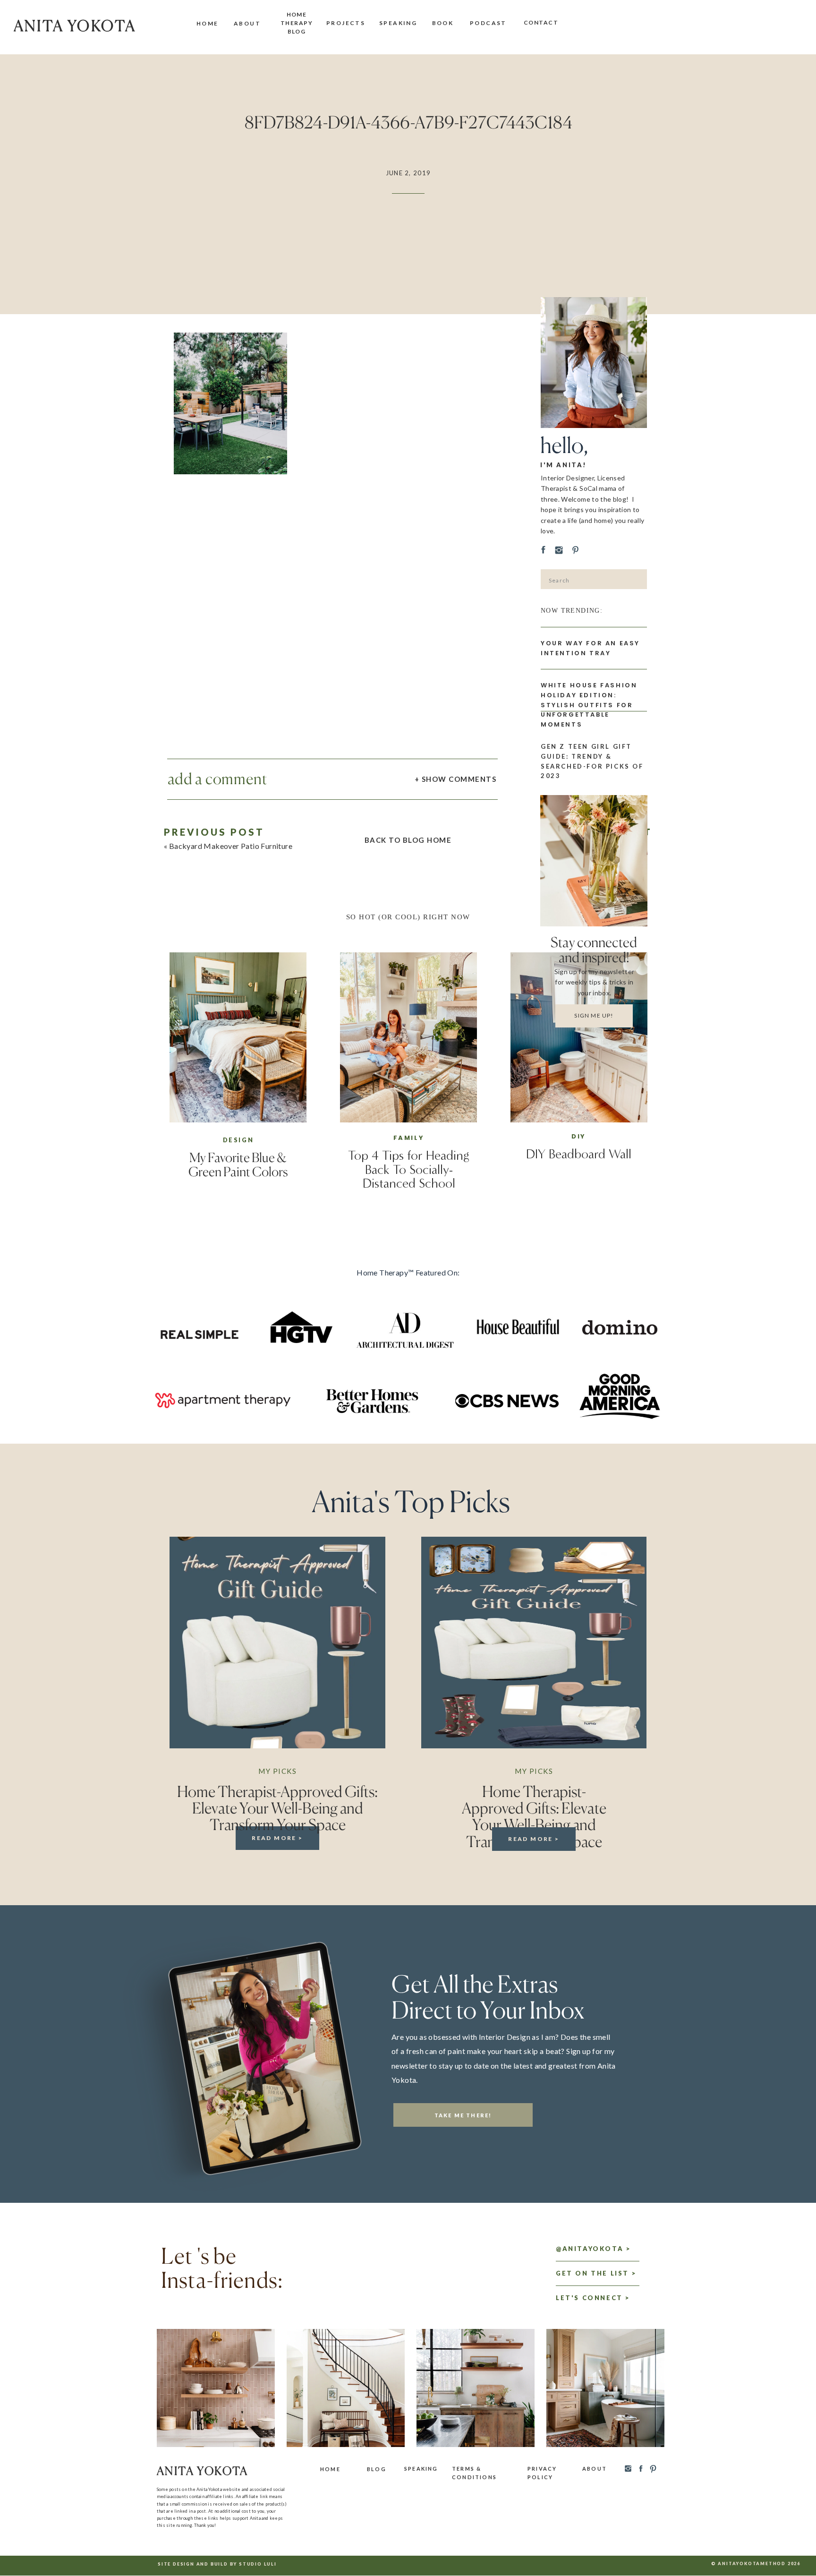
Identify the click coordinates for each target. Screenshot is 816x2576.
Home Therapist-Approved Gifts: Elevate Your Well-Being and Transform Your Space (277, 1808)
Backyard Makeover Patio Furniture (231, 846)
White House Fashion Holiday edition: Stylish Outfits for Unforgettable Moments (589, 705)
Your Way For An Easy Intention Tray (590, 648)
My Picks (277, 1771)
